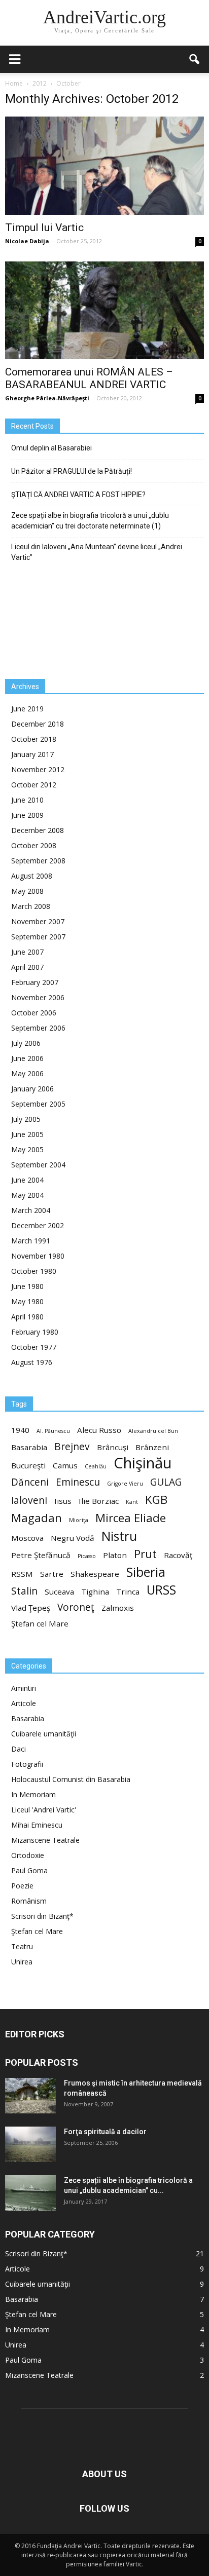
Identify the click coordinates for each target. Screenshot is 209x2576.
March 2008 (31, 906)
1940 (20, 1430)
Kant (132, 1502)
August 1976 (32, 1362)
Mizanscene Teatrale (45, 1840)
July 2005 (26, 1119)
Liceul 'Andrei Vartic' (44, 1810)
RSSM (22, 1574)
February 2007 (35, 982)
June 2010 (27, 800)
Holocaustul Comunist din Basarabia (71, 1779)
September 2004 (38, 1165)
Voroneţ (76, 1607)
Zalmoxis (118, 1608)
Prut (145, 1554)
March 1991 (31, 1241)
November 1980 (38, 1256)
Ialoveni (29, 1501)
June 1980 (27, 1286)
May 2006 (27, 1073)
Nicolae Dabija (27, 241)
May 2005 (27, 1149)
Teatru (22, 1946)
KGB (156, 1500)
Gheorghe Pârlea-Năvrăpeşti (47, 398)
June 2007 (27, 952)
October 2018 (34, 739)
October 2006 (34, 1013)
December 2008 (38, 830)
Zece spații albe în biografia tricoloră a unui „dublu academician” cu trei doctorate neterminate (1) (90, 521)
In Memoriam (33, 1794)
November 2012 (38, 769)
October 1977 (34, 1347)
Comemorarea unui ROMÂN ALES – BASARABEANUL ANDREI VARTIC (89, 378)
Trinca (128, 1592)
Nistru (119, 1536)
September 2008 (38, 861)
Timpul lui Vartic (44, 228)
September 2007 (38, 937)
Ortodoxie (28, 1855)
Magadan (37, 1518)
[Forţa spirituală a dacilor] (30, 2144)
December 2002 (38, 1225)
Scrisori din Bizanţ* (42, 1916)
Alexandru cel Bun (153, 1431)
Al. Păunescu (53, 1431)
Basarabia (29, 1447)
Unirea (22, 1962)
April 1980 (27, 1317)
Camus (65, 1465)
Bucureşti (28, 1465)
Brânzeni (152, 1447)
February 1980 (35, 1332)
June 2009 (27, 815)
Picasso (87, 1556)
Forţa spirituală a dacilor (105, 2132)
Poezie (22, 1886)
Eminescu (78, 1482)
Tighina (95, 1592)
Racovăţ (178, 1555)
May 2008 (27, 891)
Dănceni (30, 1482)
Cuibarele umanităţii (44, 1734)
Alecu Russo (99, 1430)
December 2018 (38, 724)
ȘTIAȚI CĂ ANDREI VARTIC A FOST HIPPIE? (78, 495)
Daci (19, 1749)
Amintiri (24, 1688)
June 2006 (27, 1058)
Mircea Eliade (131, 1518)
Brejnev (72, 1447)
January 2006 (32, 1089)
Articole (24, 1703)
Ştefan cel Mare (40, 1623)
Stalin (24, 1591)
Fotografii (27, 1764)
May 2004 (27, 1195)
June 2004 (27, 1180)
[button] (195, 59)
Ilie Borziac (99, 1501)
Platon (115, 1555)
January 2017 (32, 754)
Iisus (63, 1501)
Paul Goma (29, 1870)
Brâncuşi (113, 1447)
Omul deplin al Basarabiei (51, 448)
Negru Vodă (73, 1538)
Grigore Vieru (125, 1484)
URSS (161, 1590)
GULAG (166, 1482)
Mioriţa (79, 1520)
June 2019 (27, 709)
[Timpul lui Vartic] (104, 166)
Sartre (52, 1574)
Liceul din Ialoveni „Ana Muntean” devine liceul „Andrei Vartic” (97, 552)
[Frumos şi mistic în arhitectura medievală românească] (30, 2096)
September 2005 (38, 1104)
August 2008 (32, 876)
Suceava (59, 1592)
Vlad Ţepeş (31, 1608)
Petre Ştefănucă (41, 1555)
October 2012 (34, 785)
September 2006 (38, 1028)
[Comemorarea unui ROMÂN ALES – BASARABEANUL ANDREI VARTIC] (104, 311)
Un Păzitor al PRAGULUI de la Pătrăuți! (72, 471)
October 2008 (34, 845)
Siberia (146, 1572)
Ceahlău (96, 1466)
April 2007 (27, 967)
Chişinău (143, 1463)
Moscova (27, 1538)
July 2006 (26, 1043)
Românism (29, 1901)
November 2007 (38, 921)
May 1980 (27, 1301)
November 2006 (38, 997)
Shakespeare (95, 1574)
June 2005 (27, 1134)
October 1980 (34, 1271)
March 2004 (31, 1210)
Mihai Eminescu (37, 1825)
